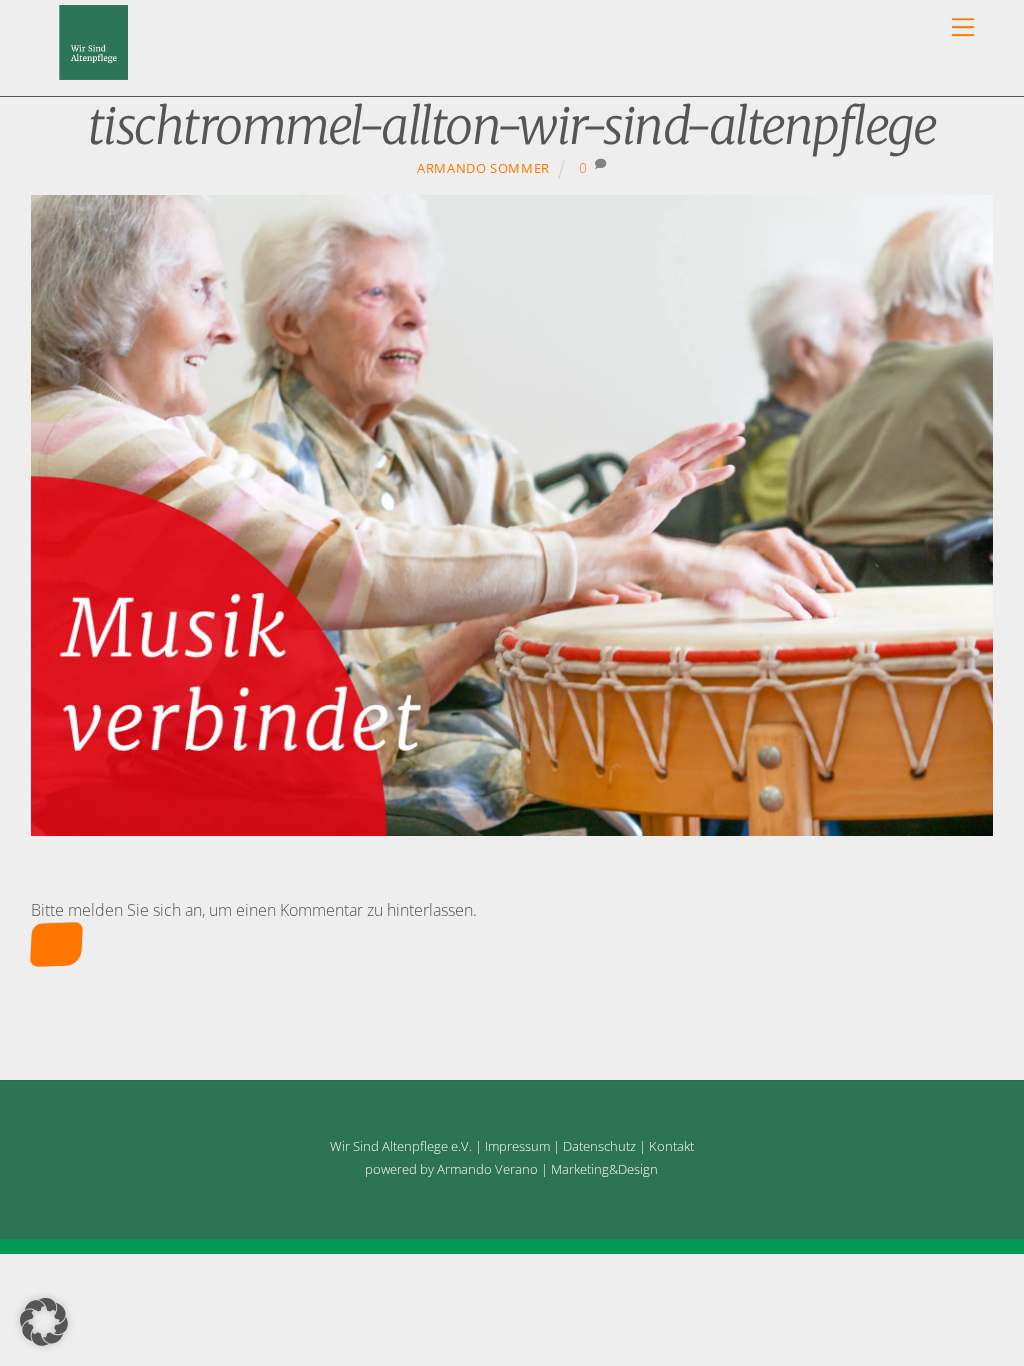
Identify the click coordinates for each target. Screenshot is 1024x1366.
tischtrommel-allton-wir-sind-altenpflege (512, 126)
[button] (44, 1322)
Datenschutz (599, 1146)
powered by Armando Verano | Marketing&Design (511, 1169)
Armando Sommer (483, 168)
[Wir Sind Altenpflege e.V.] (93, 70)
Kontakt (671, 1146)
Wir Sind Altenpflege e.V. (401, 1146)
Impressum (517, 1146)
